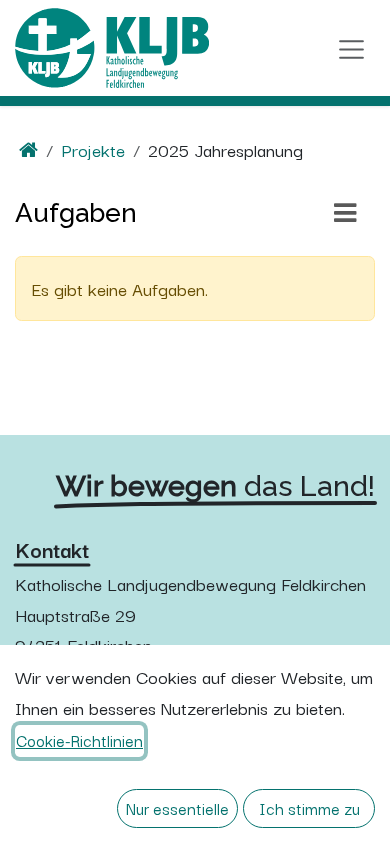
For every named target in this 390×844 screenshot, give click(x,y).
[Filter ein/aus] (345, 212)
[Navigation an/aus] (351, 48)
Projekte (93, 149)
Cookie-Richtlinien (79, 740)
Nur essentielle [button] (177, 808)
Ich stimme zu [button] (309, 808)
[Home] (28, 149)
